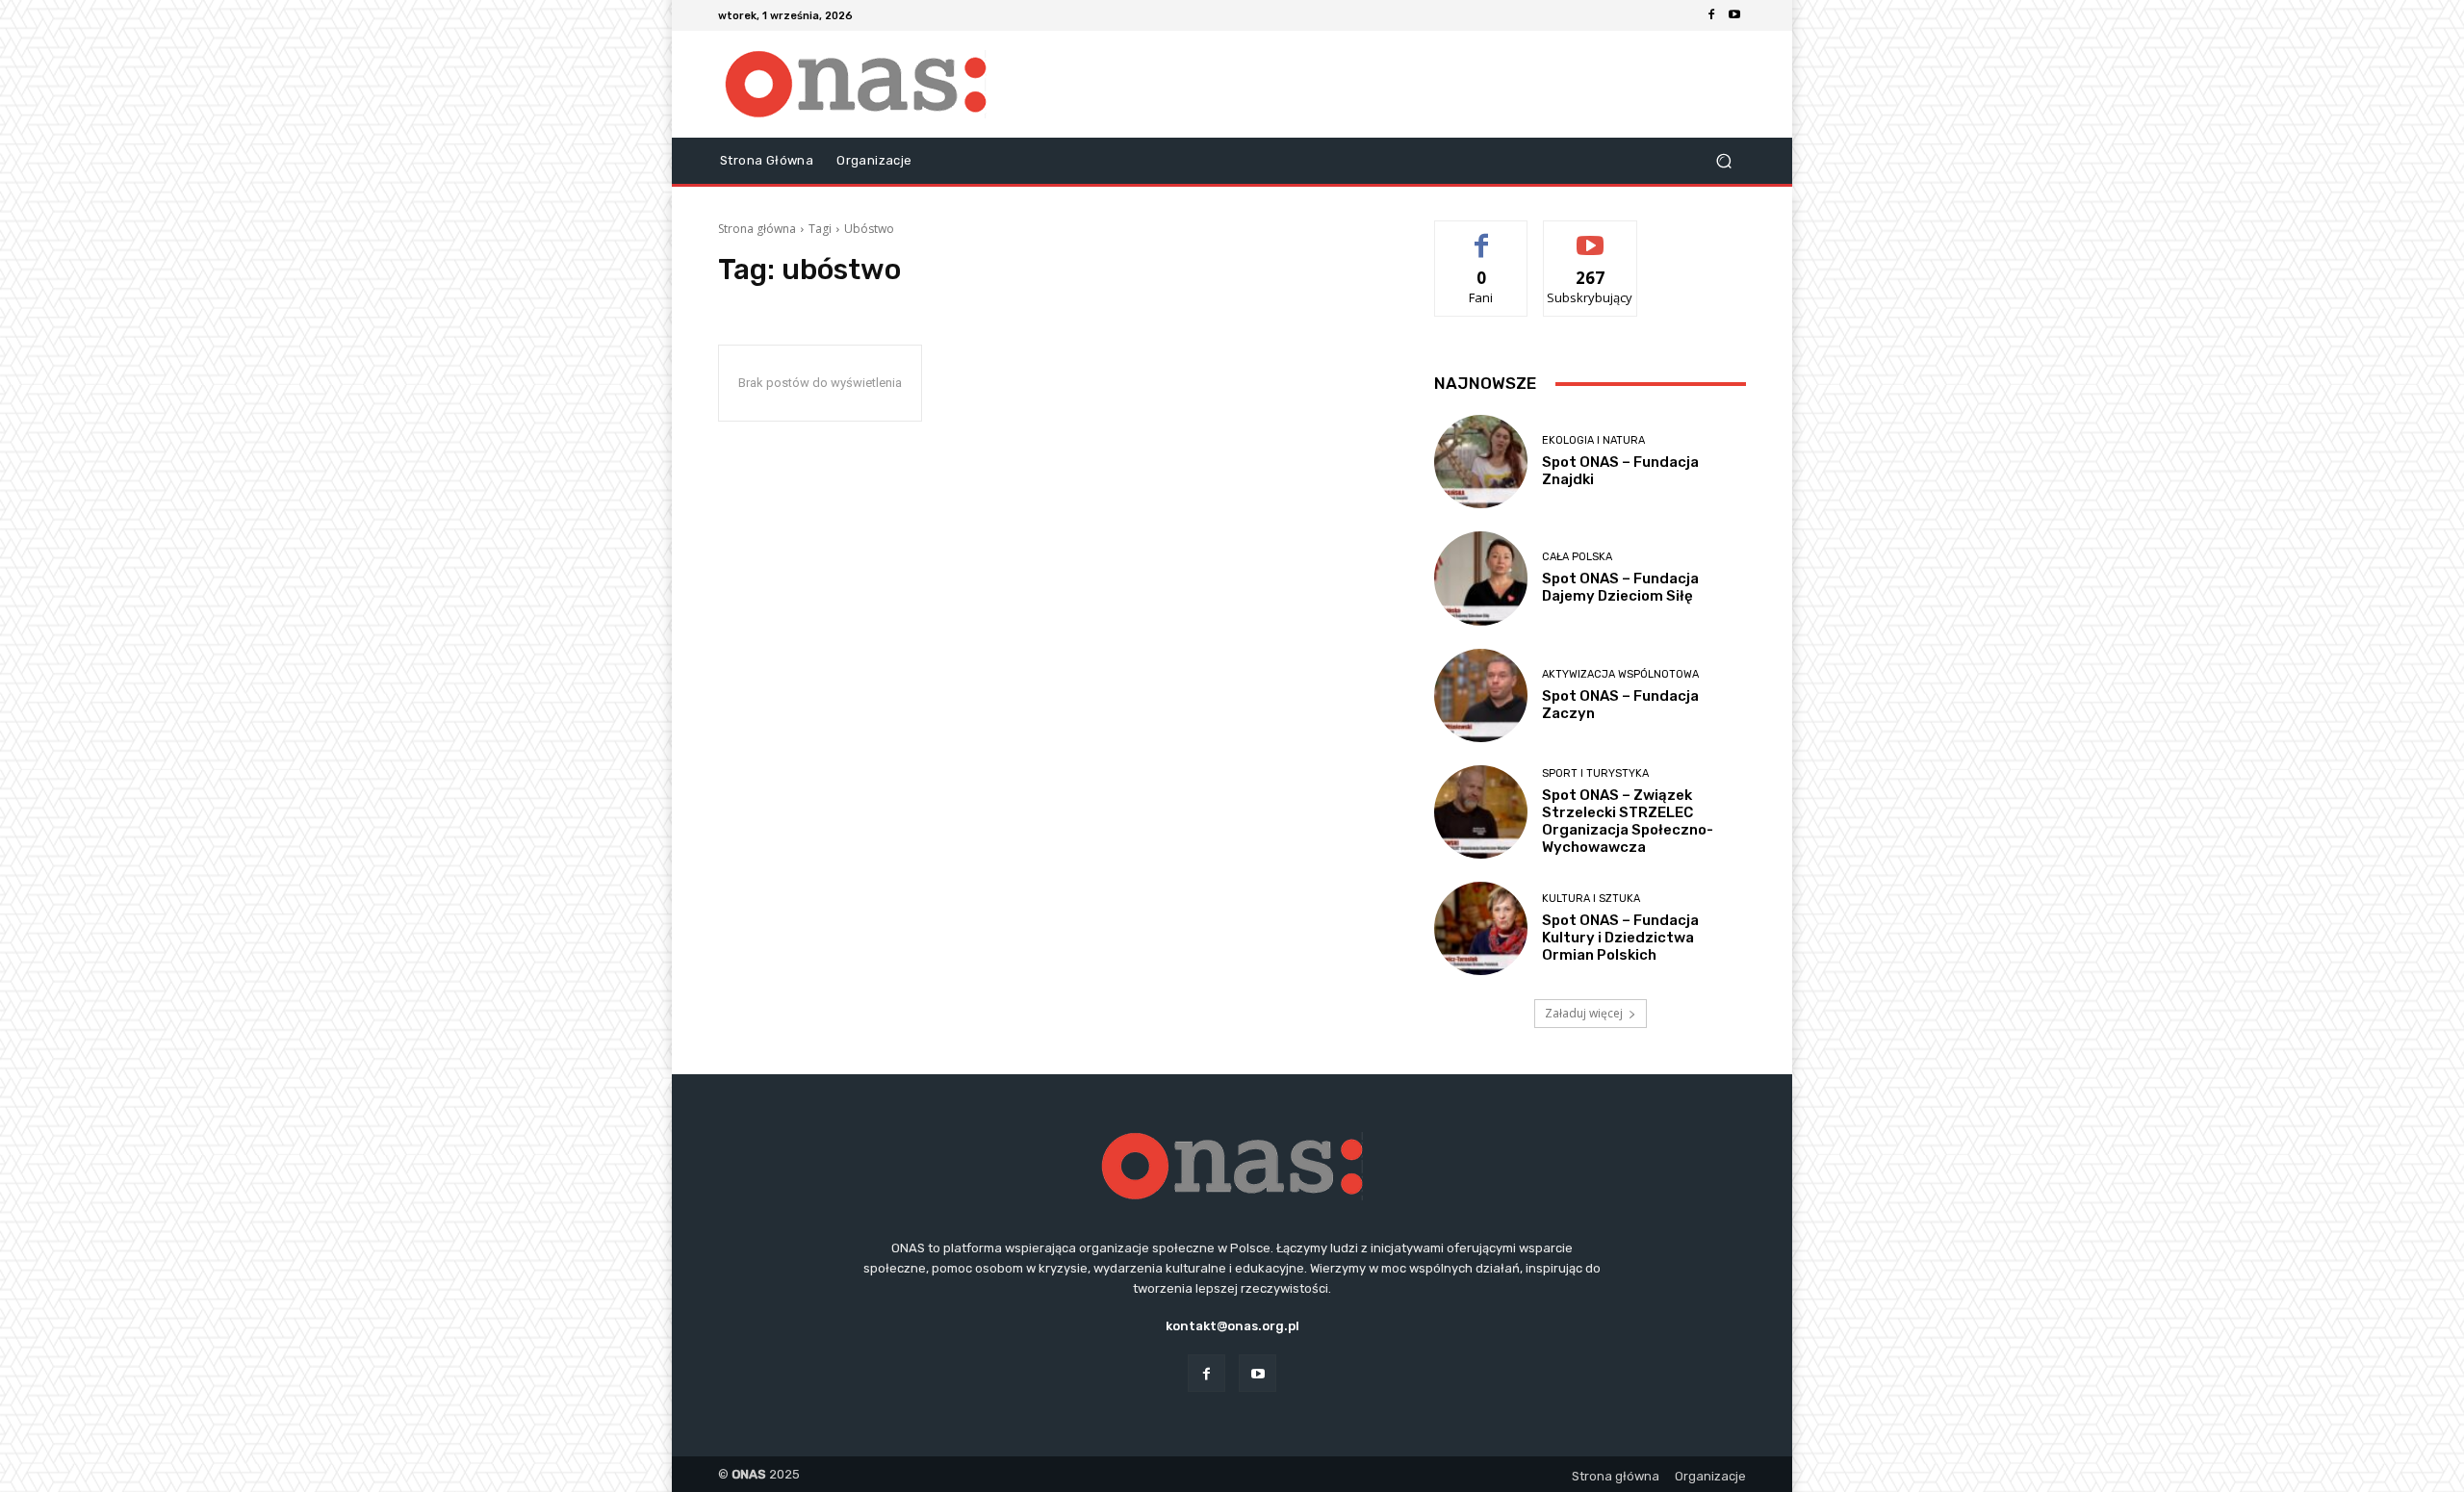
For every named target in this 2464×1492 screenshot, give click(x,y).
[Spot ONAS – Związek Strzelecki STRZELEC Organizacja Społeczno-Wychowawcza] (1481, 812)
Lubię (1481, 235)
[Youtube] (1734, 15)
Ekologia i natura (1593, 440)
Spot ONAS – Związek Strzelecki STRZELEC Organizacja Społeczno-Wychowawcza (1628, 821)
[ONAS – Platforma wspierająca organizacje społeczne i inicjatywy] (856, 84)
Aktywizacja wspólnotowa (1620, 674)
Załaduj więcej (1584, 1013)
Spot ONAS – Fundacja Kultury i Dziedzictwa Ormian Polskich (1620, 938)
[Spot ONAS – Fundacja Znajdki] (1481, 462)
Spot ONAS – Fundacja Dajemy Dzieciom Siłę (1620, 587)
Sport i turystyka (1595, 773)
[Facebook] (1711, 15)
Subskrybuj (1590, 235)
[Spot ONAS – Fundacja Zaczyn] (1481, 695)
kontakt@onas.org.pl (1232, 1326)
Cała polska (1577, 557)
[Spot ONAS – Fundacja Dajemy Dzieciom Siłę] (1481, 578)
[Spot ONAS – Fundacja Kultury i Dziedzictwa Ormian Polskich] (1481, 928)
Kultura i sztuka (1591, 899)
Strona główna (757, 229)
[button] (1723, 161)
